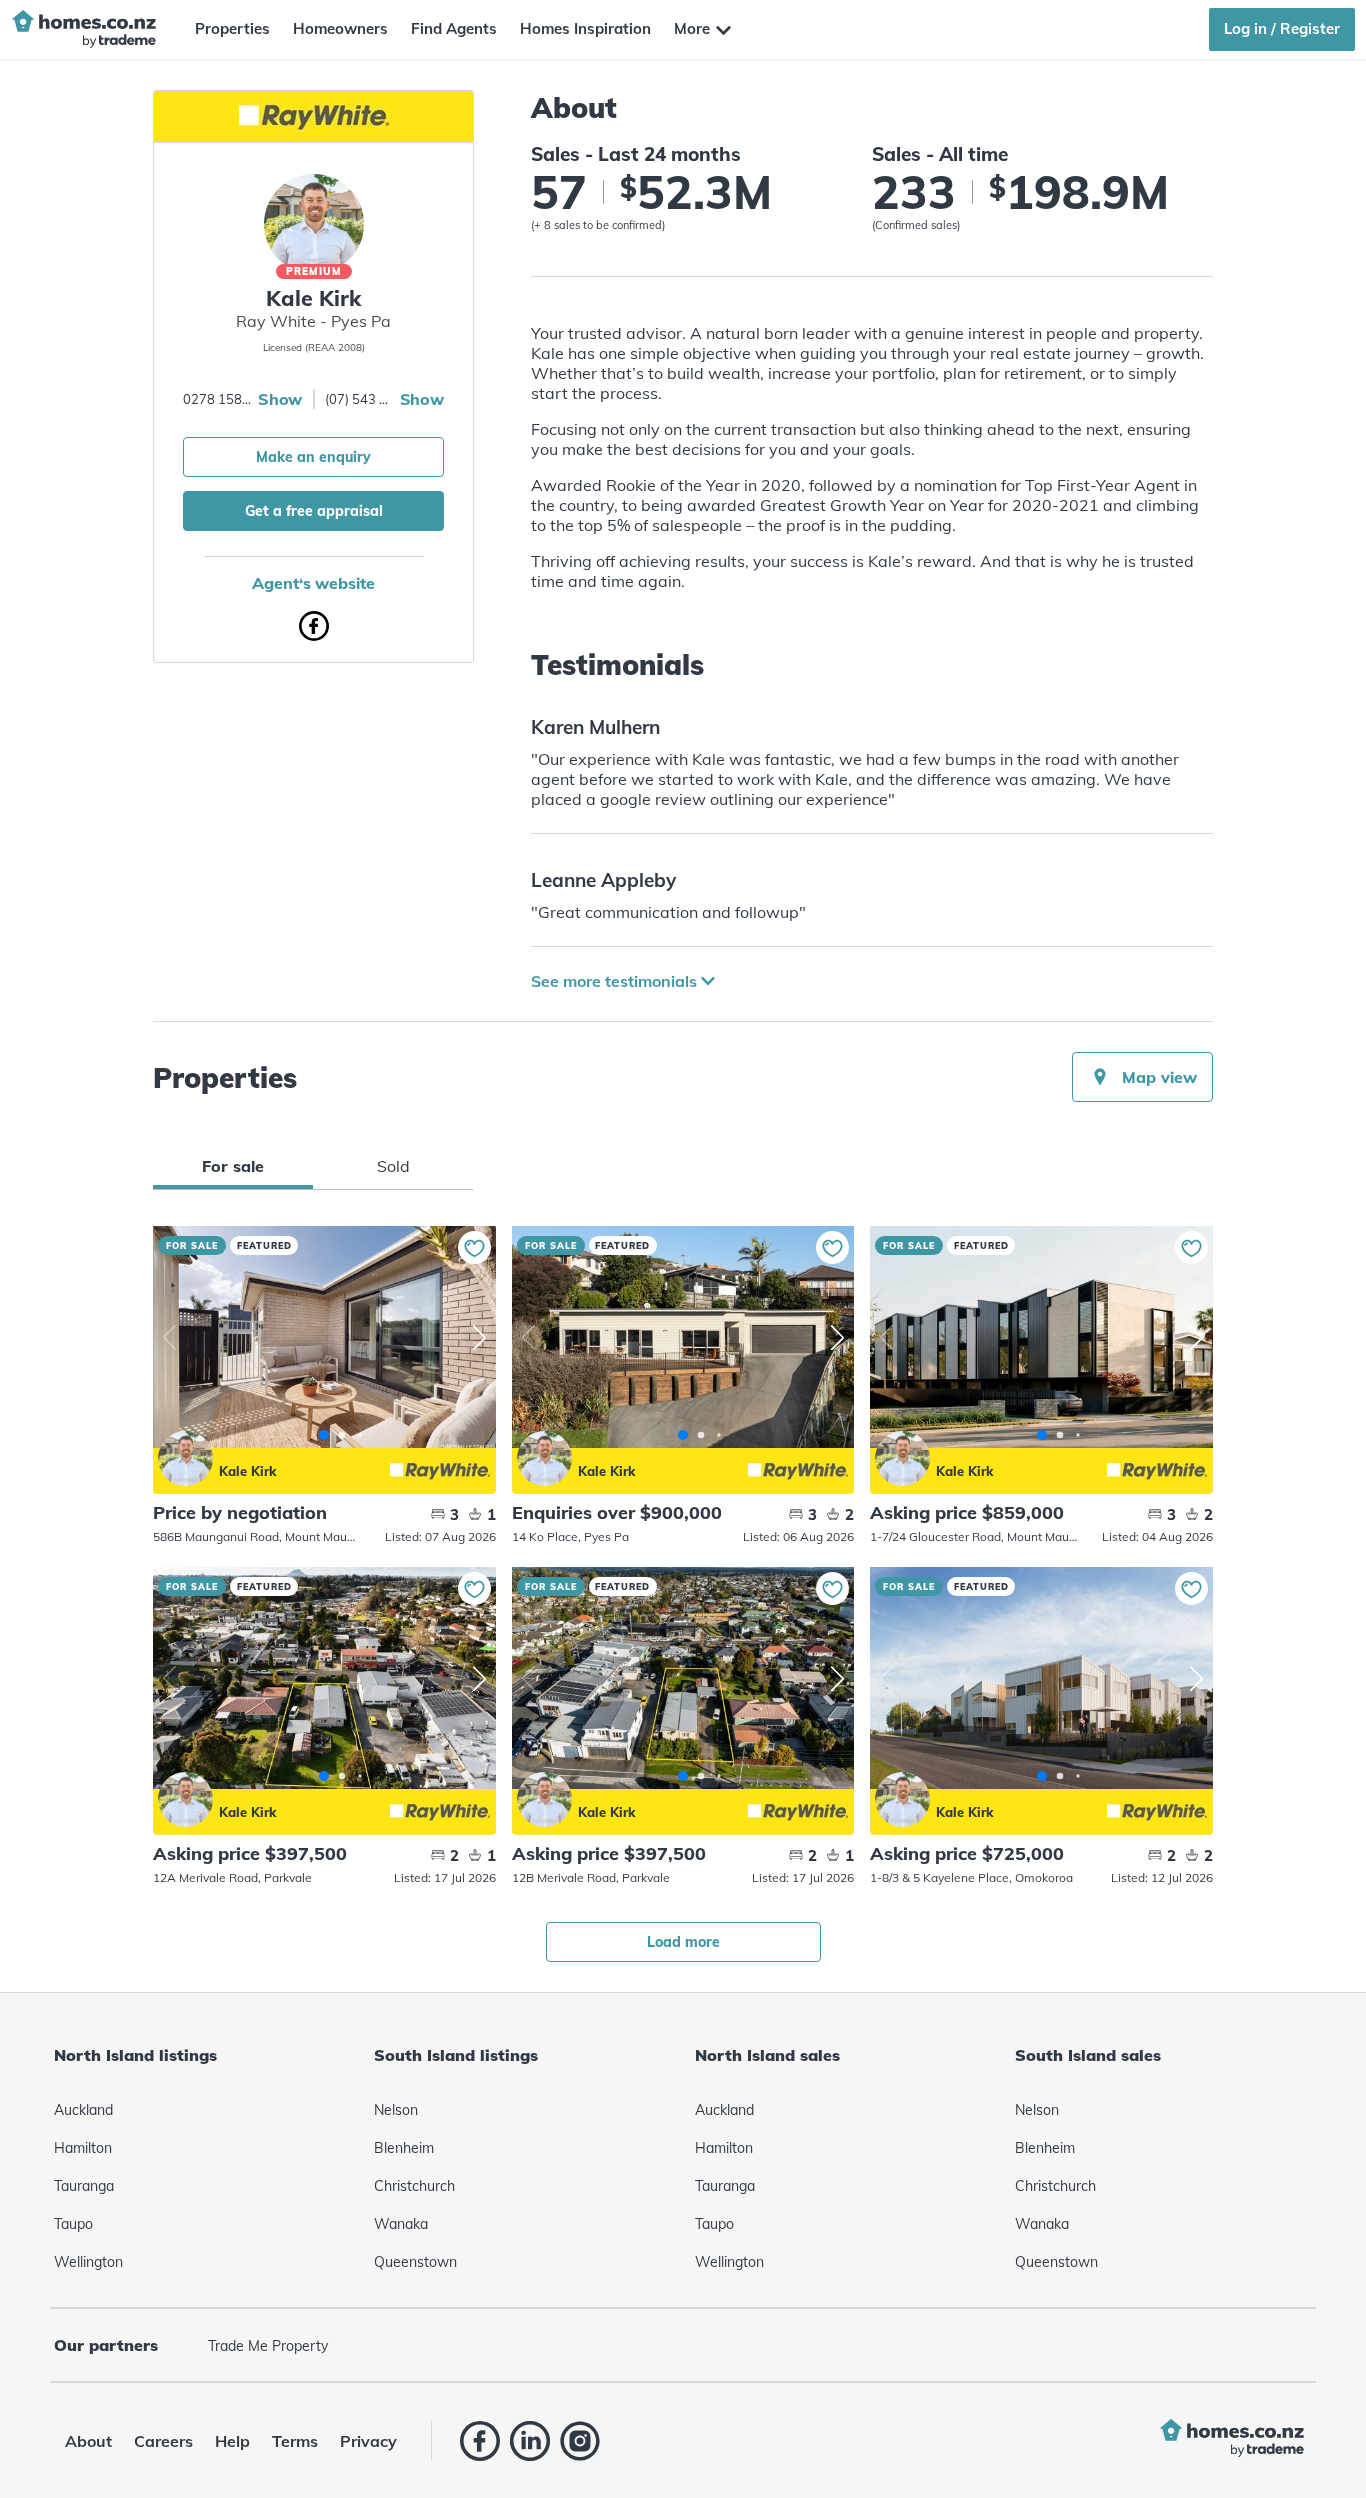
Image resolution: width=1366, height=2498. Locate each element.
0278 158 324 (218, 399)
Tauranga (84, 2186)
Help (232, 2441)
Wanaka (401, 2224)
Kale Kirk (185, 1458)
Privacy (368, 2441)
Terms (295, 2441)
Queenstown (415, 2262)
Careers (163, 2441)
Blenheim (404, 2148)
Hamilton (83, 2148)
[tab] (233, 1166)
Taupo (73, 2224)
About (88, 2441)
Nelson (396, 2110)
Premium (314, 271)
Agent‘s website (313, 583)
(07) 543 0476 (360, 399)
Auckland (83, 2110)
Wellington (88, 2262)
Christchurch (414, 2186)
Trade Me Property (268, 2346)
